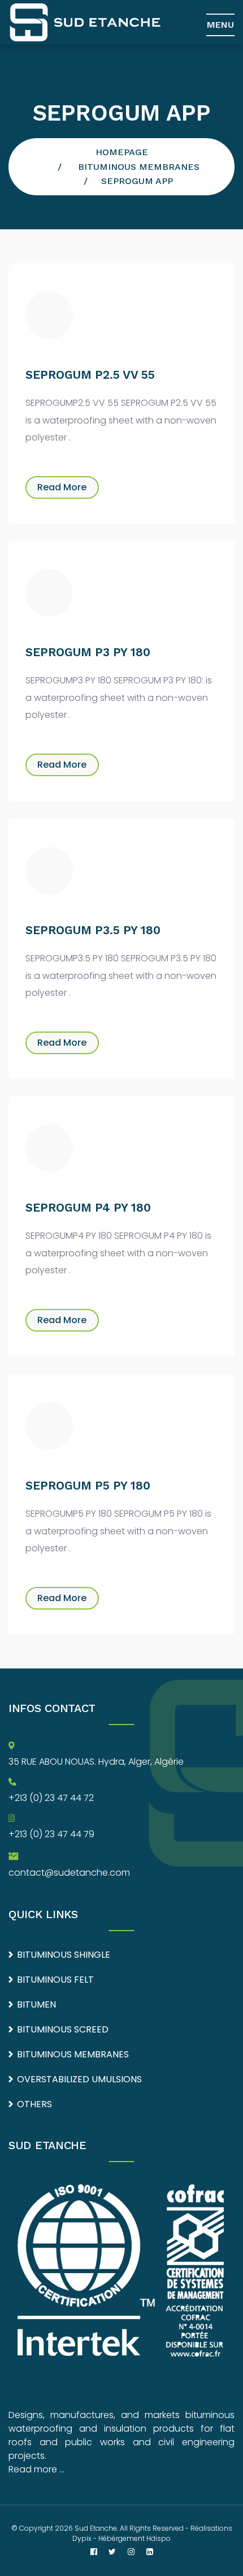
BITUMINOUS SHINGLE (64, 1955)
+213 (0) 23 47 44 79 (51, 1834)
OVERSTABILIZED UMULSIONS (79, 2079)
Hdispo (159, 2538)
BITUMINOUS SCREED (63, 2029)
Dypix (82, 2538)
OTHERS (34, 2104)
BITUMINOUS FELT (55, 1980)
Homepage (122, 152)
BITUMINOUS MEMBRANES (139, 167)
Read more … (36, 2469)
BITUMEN (36, 2004)
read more (62, 487)
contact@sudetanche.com (69, 1873)
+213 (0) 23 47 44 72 (51, 1798)
